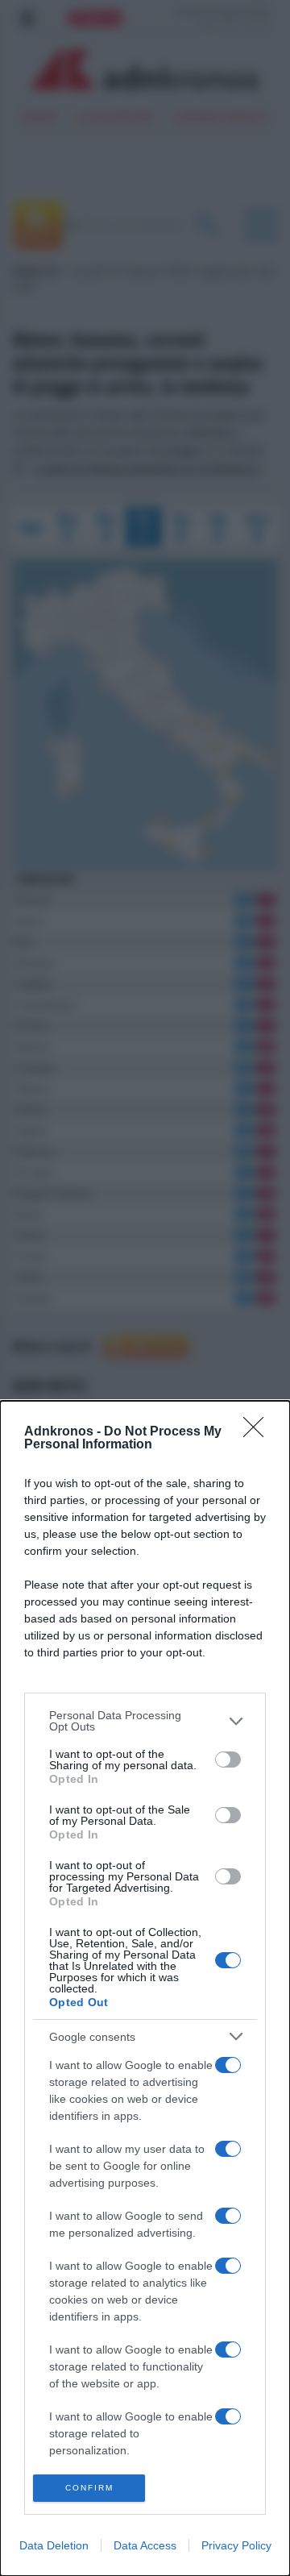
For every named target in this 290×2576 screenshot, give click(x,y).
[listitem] (145, 1721)
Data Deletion (54, 2545)
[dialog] (145, 1988)
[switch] (228, 1760)
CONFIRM (89, 2488)
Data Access (145, 2545)
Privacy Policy (236, 2545)
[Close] (259, 1432)
